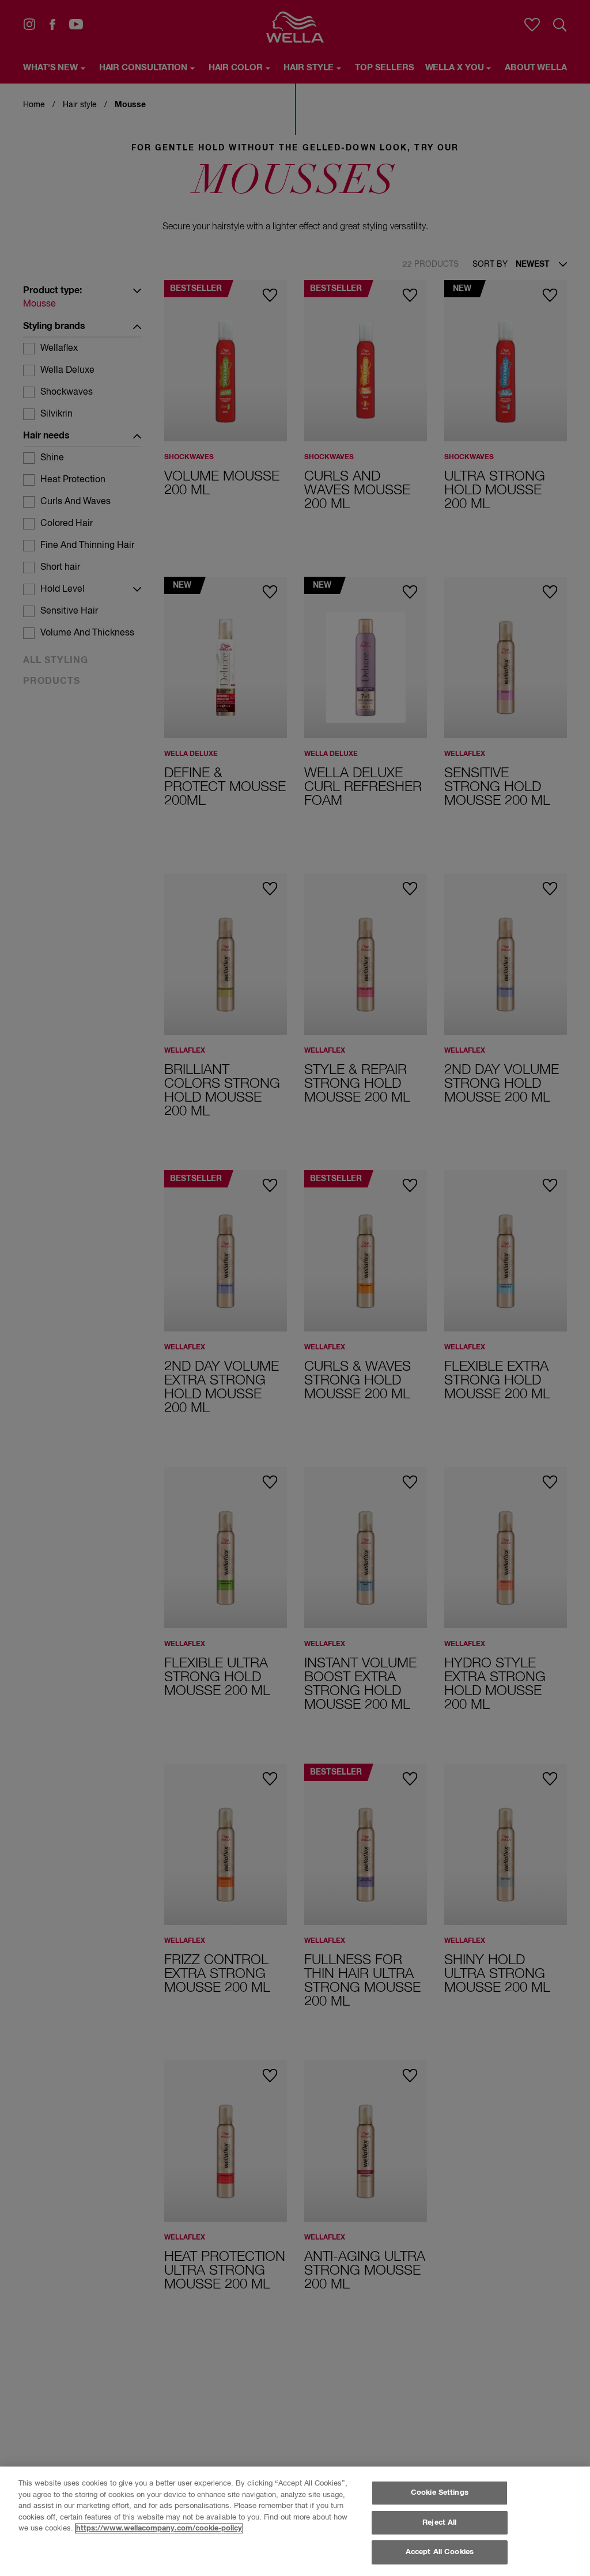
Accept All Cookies (440, 2552)
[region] (295, 2521)
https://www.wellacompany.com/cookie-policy (159, 2528)
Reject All (439, 2523)
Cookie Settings (440, 2493)
